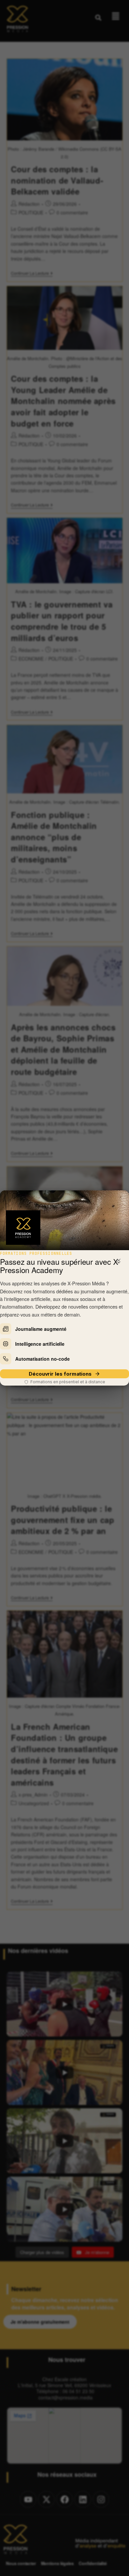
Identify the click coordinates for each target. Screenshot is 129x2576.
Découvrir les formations (60, 1374)
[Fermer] (119, 1260)
